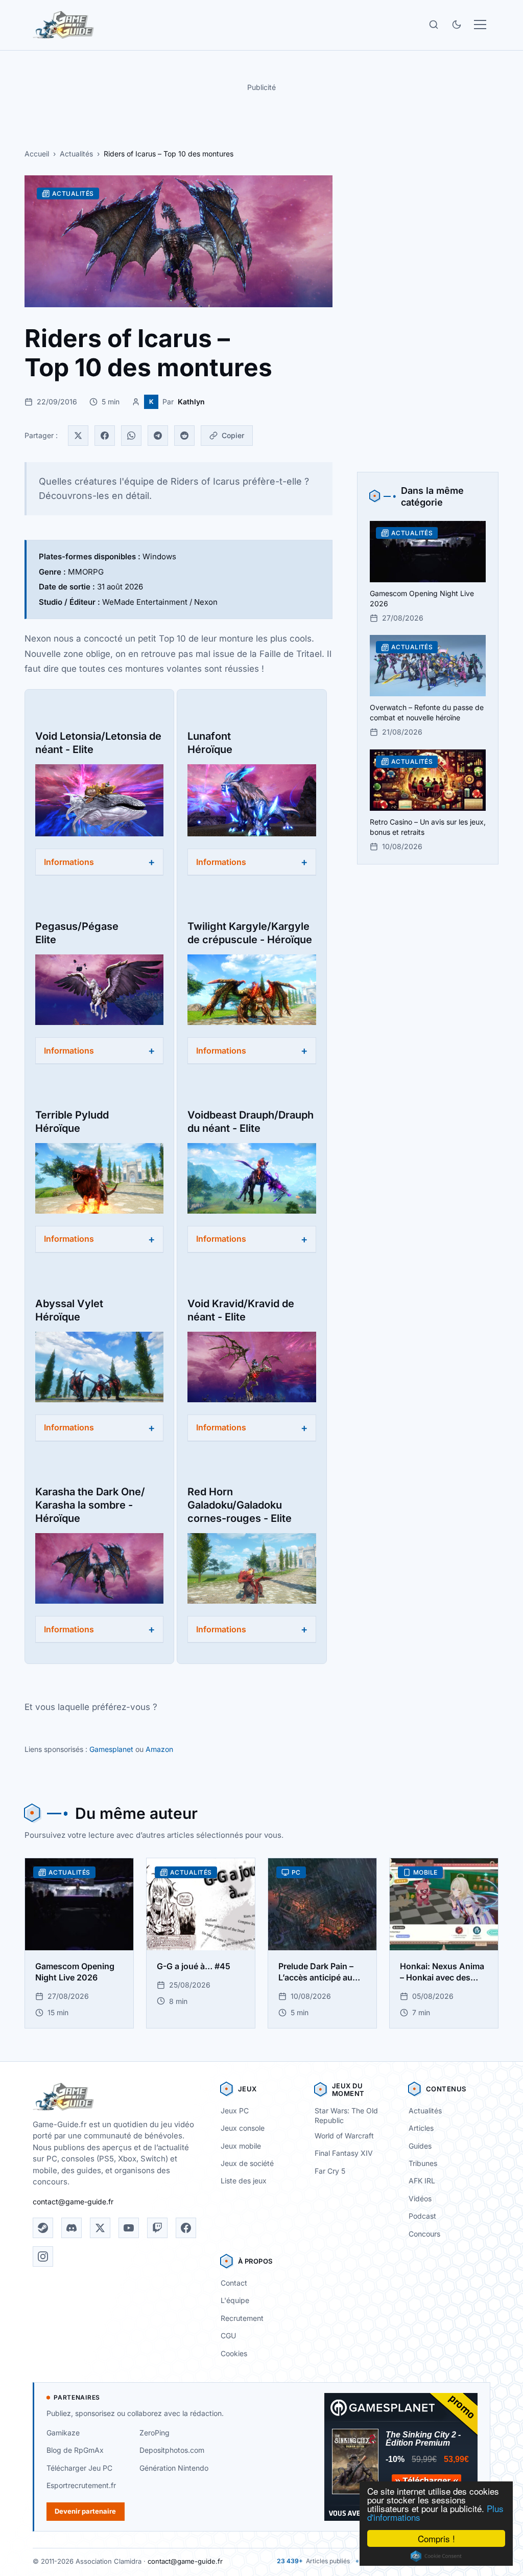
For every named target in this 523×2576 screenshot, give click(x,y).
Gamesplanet (111, 1749)
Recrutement (242, 2318)
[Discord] (72, 2228)
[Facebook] (105, 436)
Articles (421, 2128)
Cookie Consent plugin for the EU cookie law (436, 2556)
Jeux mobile (241, 2146)
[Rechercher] (434, 25)
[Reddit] (184, 436)
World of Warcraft (344, 2136)
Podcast (422, 2216)
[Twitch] (157, 2228)
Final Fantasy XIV (344, 2153)
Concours (424, 2234)
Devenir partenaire (85, 2511)
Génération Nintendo (174, 2468)
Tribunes (423, 2163)
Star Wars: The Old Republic (346, 2115)
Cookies (234, 2353)
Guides (420, 2146)
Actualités (76, 154)
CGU (228, 2335)
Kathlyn (191, 402)
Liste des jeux (244, 2181)
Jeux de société (247, 2163)
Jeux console (243, 2128)
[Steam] (43, 2228)
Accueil (37, 154)
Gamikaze (63, 2433)
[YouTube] (129, 2228)
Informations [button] (69, 862)
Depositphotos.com (172, 2450)
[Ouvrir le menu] (480, 25)
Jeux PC (235, 2111)
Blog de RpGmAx (75, 2450)
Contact (234, 2283)
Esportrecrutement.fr (81, 2485)
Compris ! (436, 2538)
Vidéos (420, 2198)
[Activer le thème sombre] (457, 25)
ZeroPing (154, 2433)
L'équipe (235, 2300)
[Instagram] (43, 2256)
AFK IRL (422, 2181)
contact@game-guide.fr (73, 2202)
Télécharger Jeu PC (79, 2468)
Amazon (159, 1749)
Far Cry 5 (330, 2171)
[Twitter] (78, 436)
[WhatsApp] (131, 436)
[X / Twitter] (100, 2228)
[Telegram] (158, 436)
